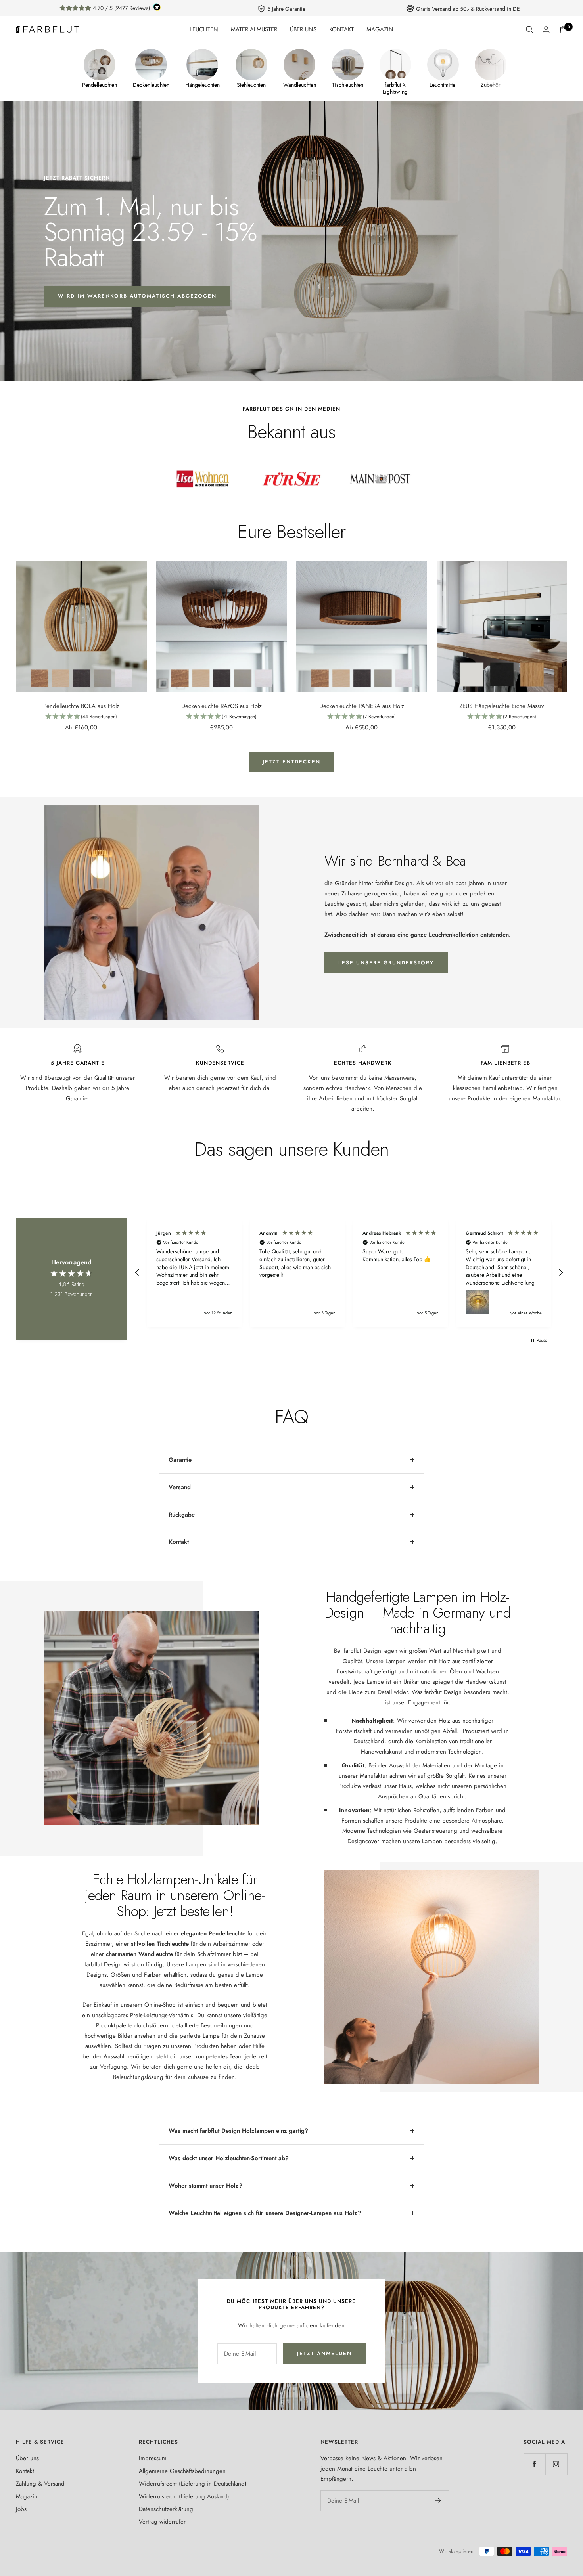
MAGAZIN (380, 29)
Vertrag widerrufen (163, 2522)
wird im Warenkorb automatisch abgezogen (137, 296)
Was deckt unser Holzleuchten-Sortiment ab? (229, 2158)
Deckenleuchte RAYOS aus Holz (222, 706)
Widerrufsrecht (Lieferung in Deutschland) (193, 2484)
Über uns (27, 2458)
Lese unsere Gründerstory (386, 963)
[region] (349, 1273)
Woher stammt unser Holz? (205, 2186)
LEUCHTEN (204, 29)
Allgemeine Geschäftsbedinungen (182, 2471)
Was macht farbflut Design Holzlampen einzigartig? (238, 2131)
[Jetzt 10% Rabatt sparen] (438, 2501)
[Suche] (529, 29)
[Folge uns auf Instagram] (556, 2464)
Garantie (180, 1460)
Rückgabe (182, 1515)
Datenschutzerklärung (166, 2509)
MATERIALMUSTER (254, 29)
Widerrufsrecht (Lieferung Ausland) (184, 2496)
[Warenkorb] (563, 30)
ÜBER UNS (303, 29)
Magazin (27, 2496)
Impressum (153, 2458)
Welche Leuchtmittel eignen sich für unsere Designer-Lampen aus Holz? (265, 2213)
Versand (180, 1487)
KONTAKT (341, 29)
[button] (81, 717)
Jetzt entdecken (291, 762)
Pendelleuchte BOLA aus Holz (81, 706)
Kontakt (179, 1542)
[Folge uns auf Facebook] (534, 2464)
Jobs (21, 2509)
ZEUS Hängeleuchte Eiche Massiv (502, 706)
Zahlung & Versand (40, 2484)
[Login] (546, 30)
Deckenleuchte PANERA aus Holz (362, 706)
